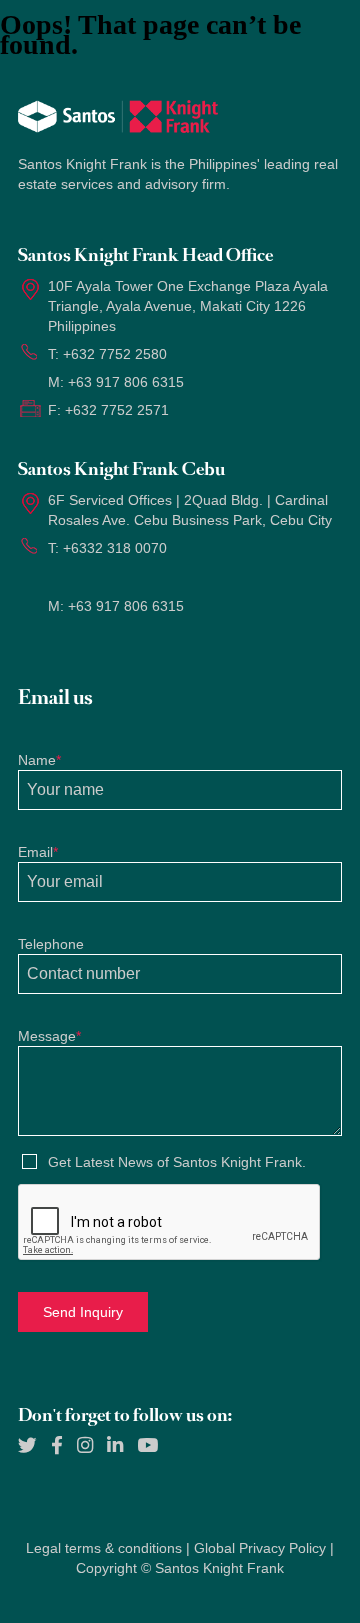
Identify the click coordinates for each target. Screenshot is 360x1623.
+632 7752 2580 (115, 354)
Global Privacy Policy (260, 1548)
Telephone (51, 944)
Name (39, 760)
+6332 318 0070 (115, 548)
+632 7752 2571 (117, 410)
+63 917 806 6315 (126, 382)
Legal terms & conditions (104, 1548)
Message (49, 1036)
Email (38, 852)
